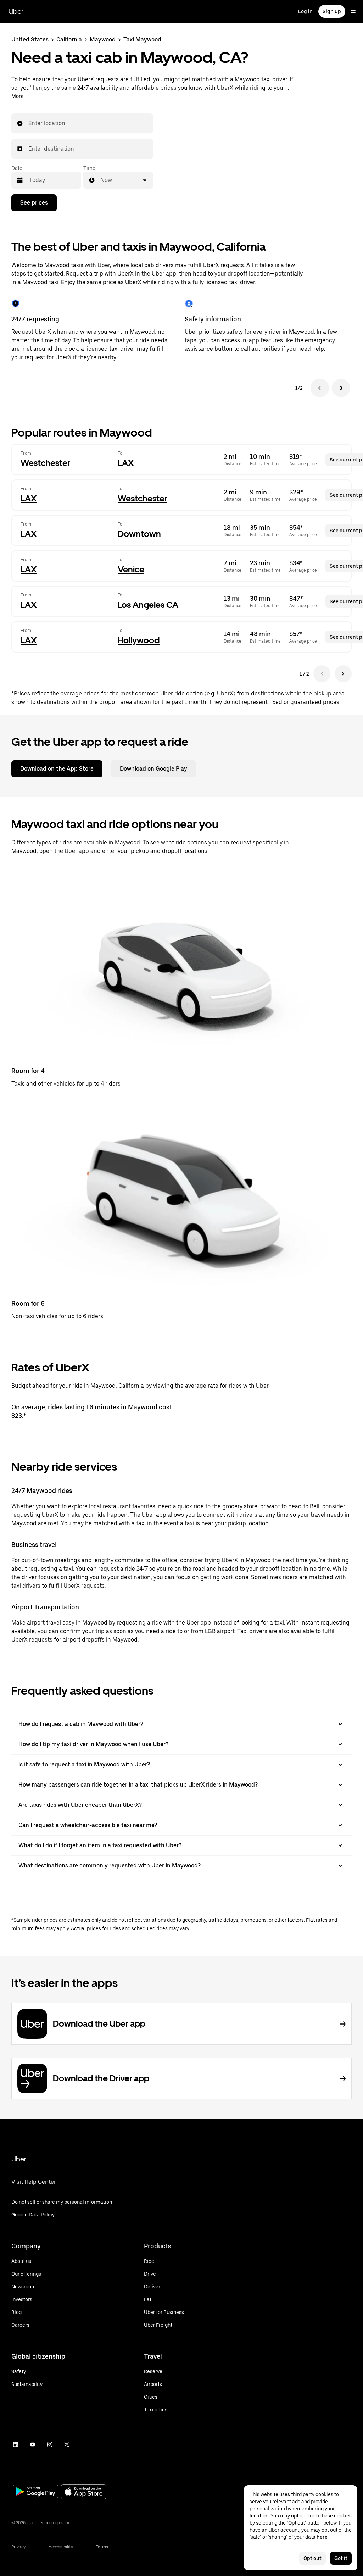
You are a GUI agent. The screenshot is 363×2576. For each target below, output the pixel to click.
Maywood (103, 40)
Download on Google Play (153, 769)
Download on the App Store (57, 769)
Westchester (45, 463)
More (18, 96)
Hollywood (139, 640)
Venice (131, 569)
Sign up (332, 11)
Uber (16, 11)
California (69, 40)
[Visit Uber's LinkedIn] (16, 2444)
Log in (305, 11)
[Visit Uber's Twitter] (67, 2444)
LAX (126, 463)
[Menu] (353, 11)
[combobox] (29, 123)
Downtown (139, 534)
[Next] (341, 388)
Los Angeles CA (148, 605)
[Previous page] (322, 674)
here (322, 2537)
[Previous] (320, 388)
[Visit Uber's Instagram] (50, 2444)
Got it (341, 2558)
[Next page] (343, 674)
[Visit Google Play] (35, 2492)
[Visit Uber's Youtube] (33, 2444)
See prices (34, 203)
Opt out (312, 2558)
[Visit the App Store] (84, 2492)
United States (30, 40)
